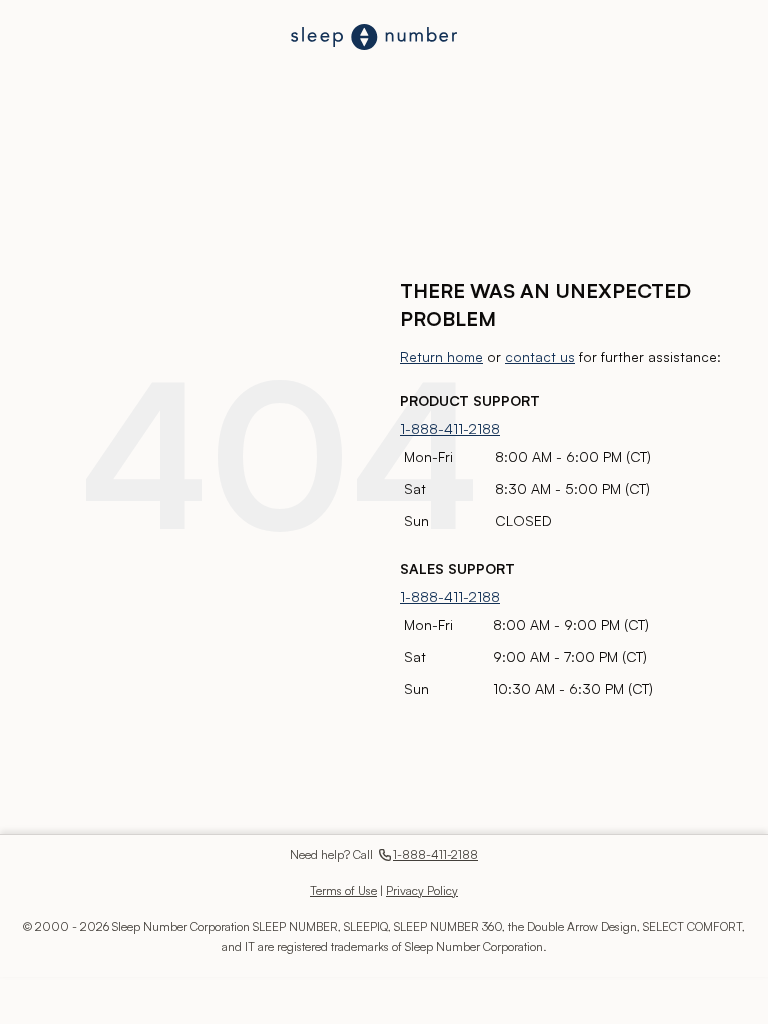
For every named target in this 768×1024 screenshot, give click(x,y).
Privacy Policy (422, 890)
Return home (441, 356)
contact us (540, 356)
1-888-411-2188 (450, 428)
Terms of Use (343, 890)
